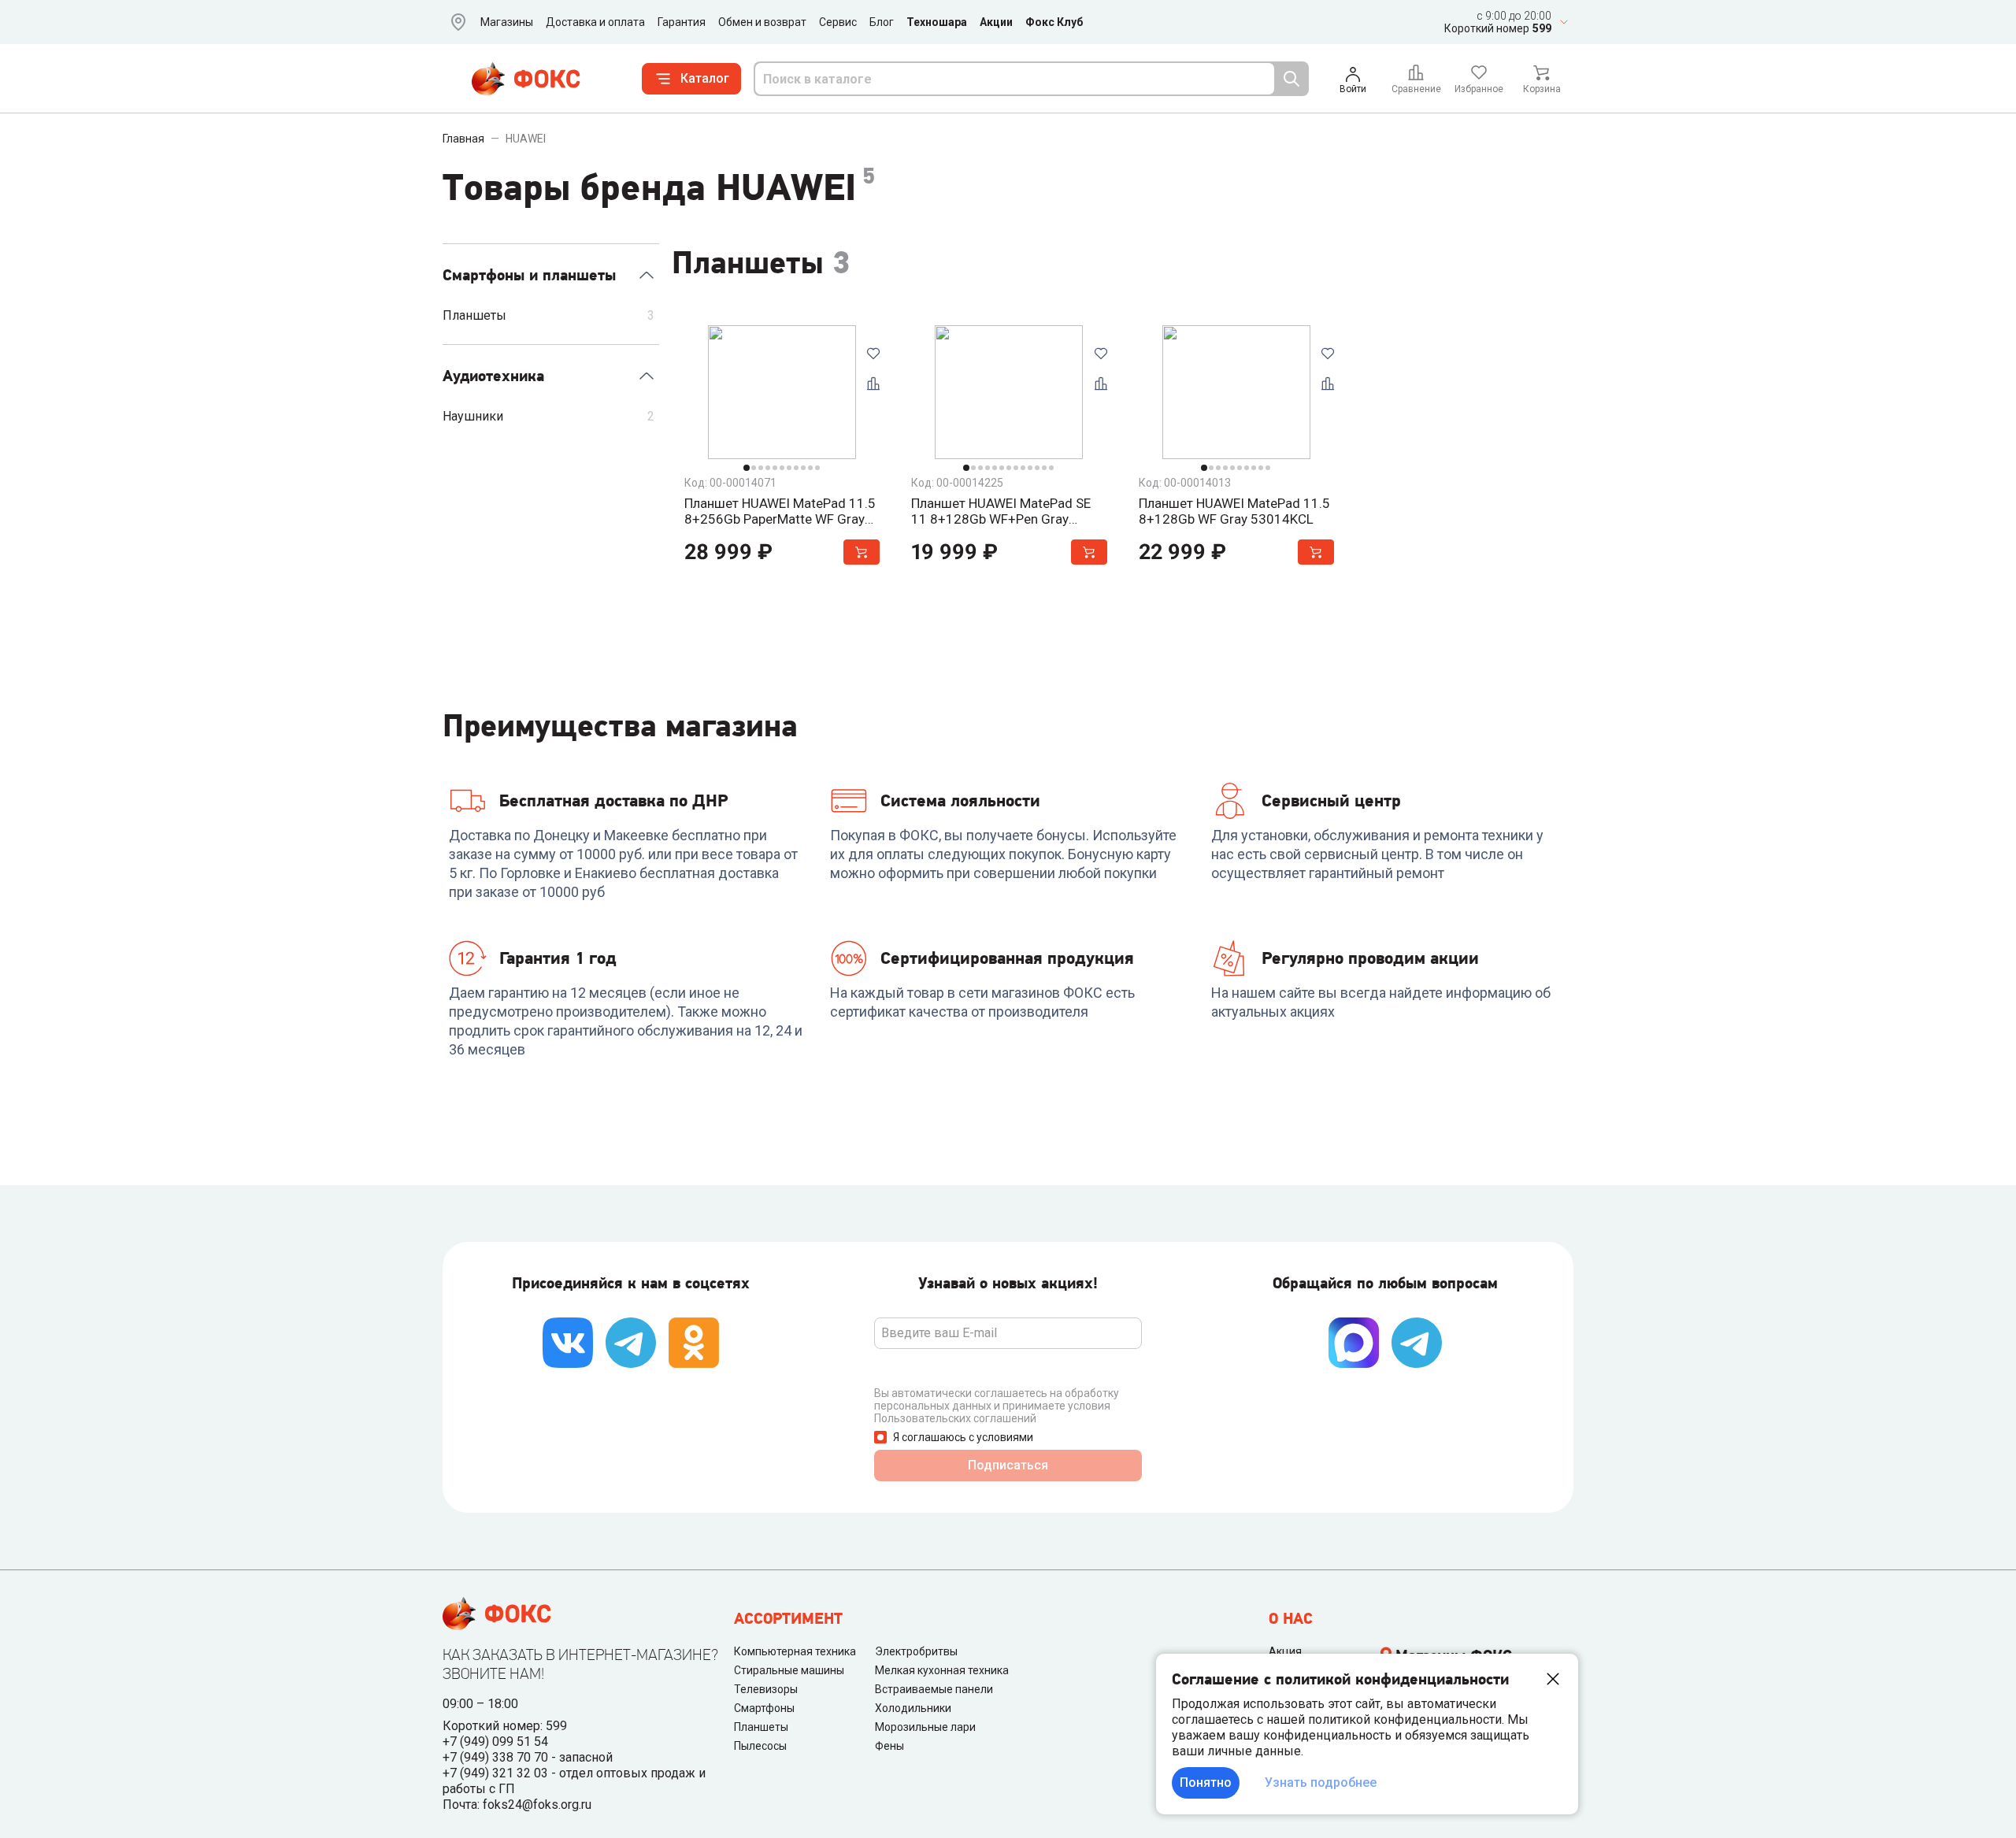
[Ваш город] (455, 22)
